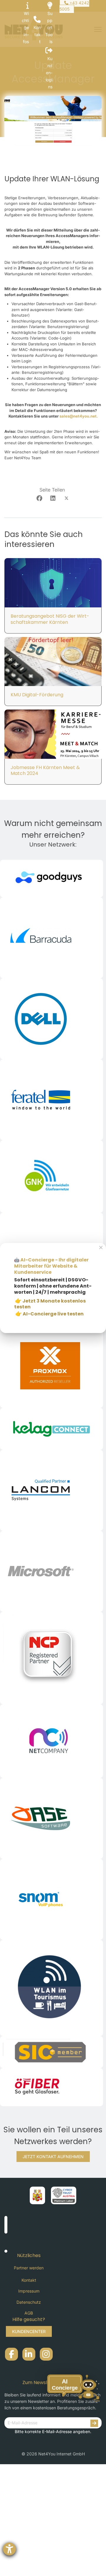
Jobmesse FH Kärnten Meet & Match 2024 (45, 771)
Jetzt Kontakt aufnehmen (53, 2157)
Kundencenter (29, 2331)
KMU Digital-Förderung (37, 695)
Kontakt (29, 2280)
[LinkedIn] (53, 498)
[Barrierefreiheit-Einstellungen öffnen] (9, 2549)
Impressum (29, 2291)
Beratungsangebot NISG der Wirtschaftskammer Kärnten (50, 619)
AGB (29, 2313)
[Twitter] (67, 498)
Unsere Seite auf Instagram (46, 2354)
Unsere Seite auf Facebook (11, 2354)
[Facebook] (39, 498)
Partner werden (29, 2268)
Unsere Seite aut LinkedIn (29, 2354)
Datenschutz (29, 2302)
